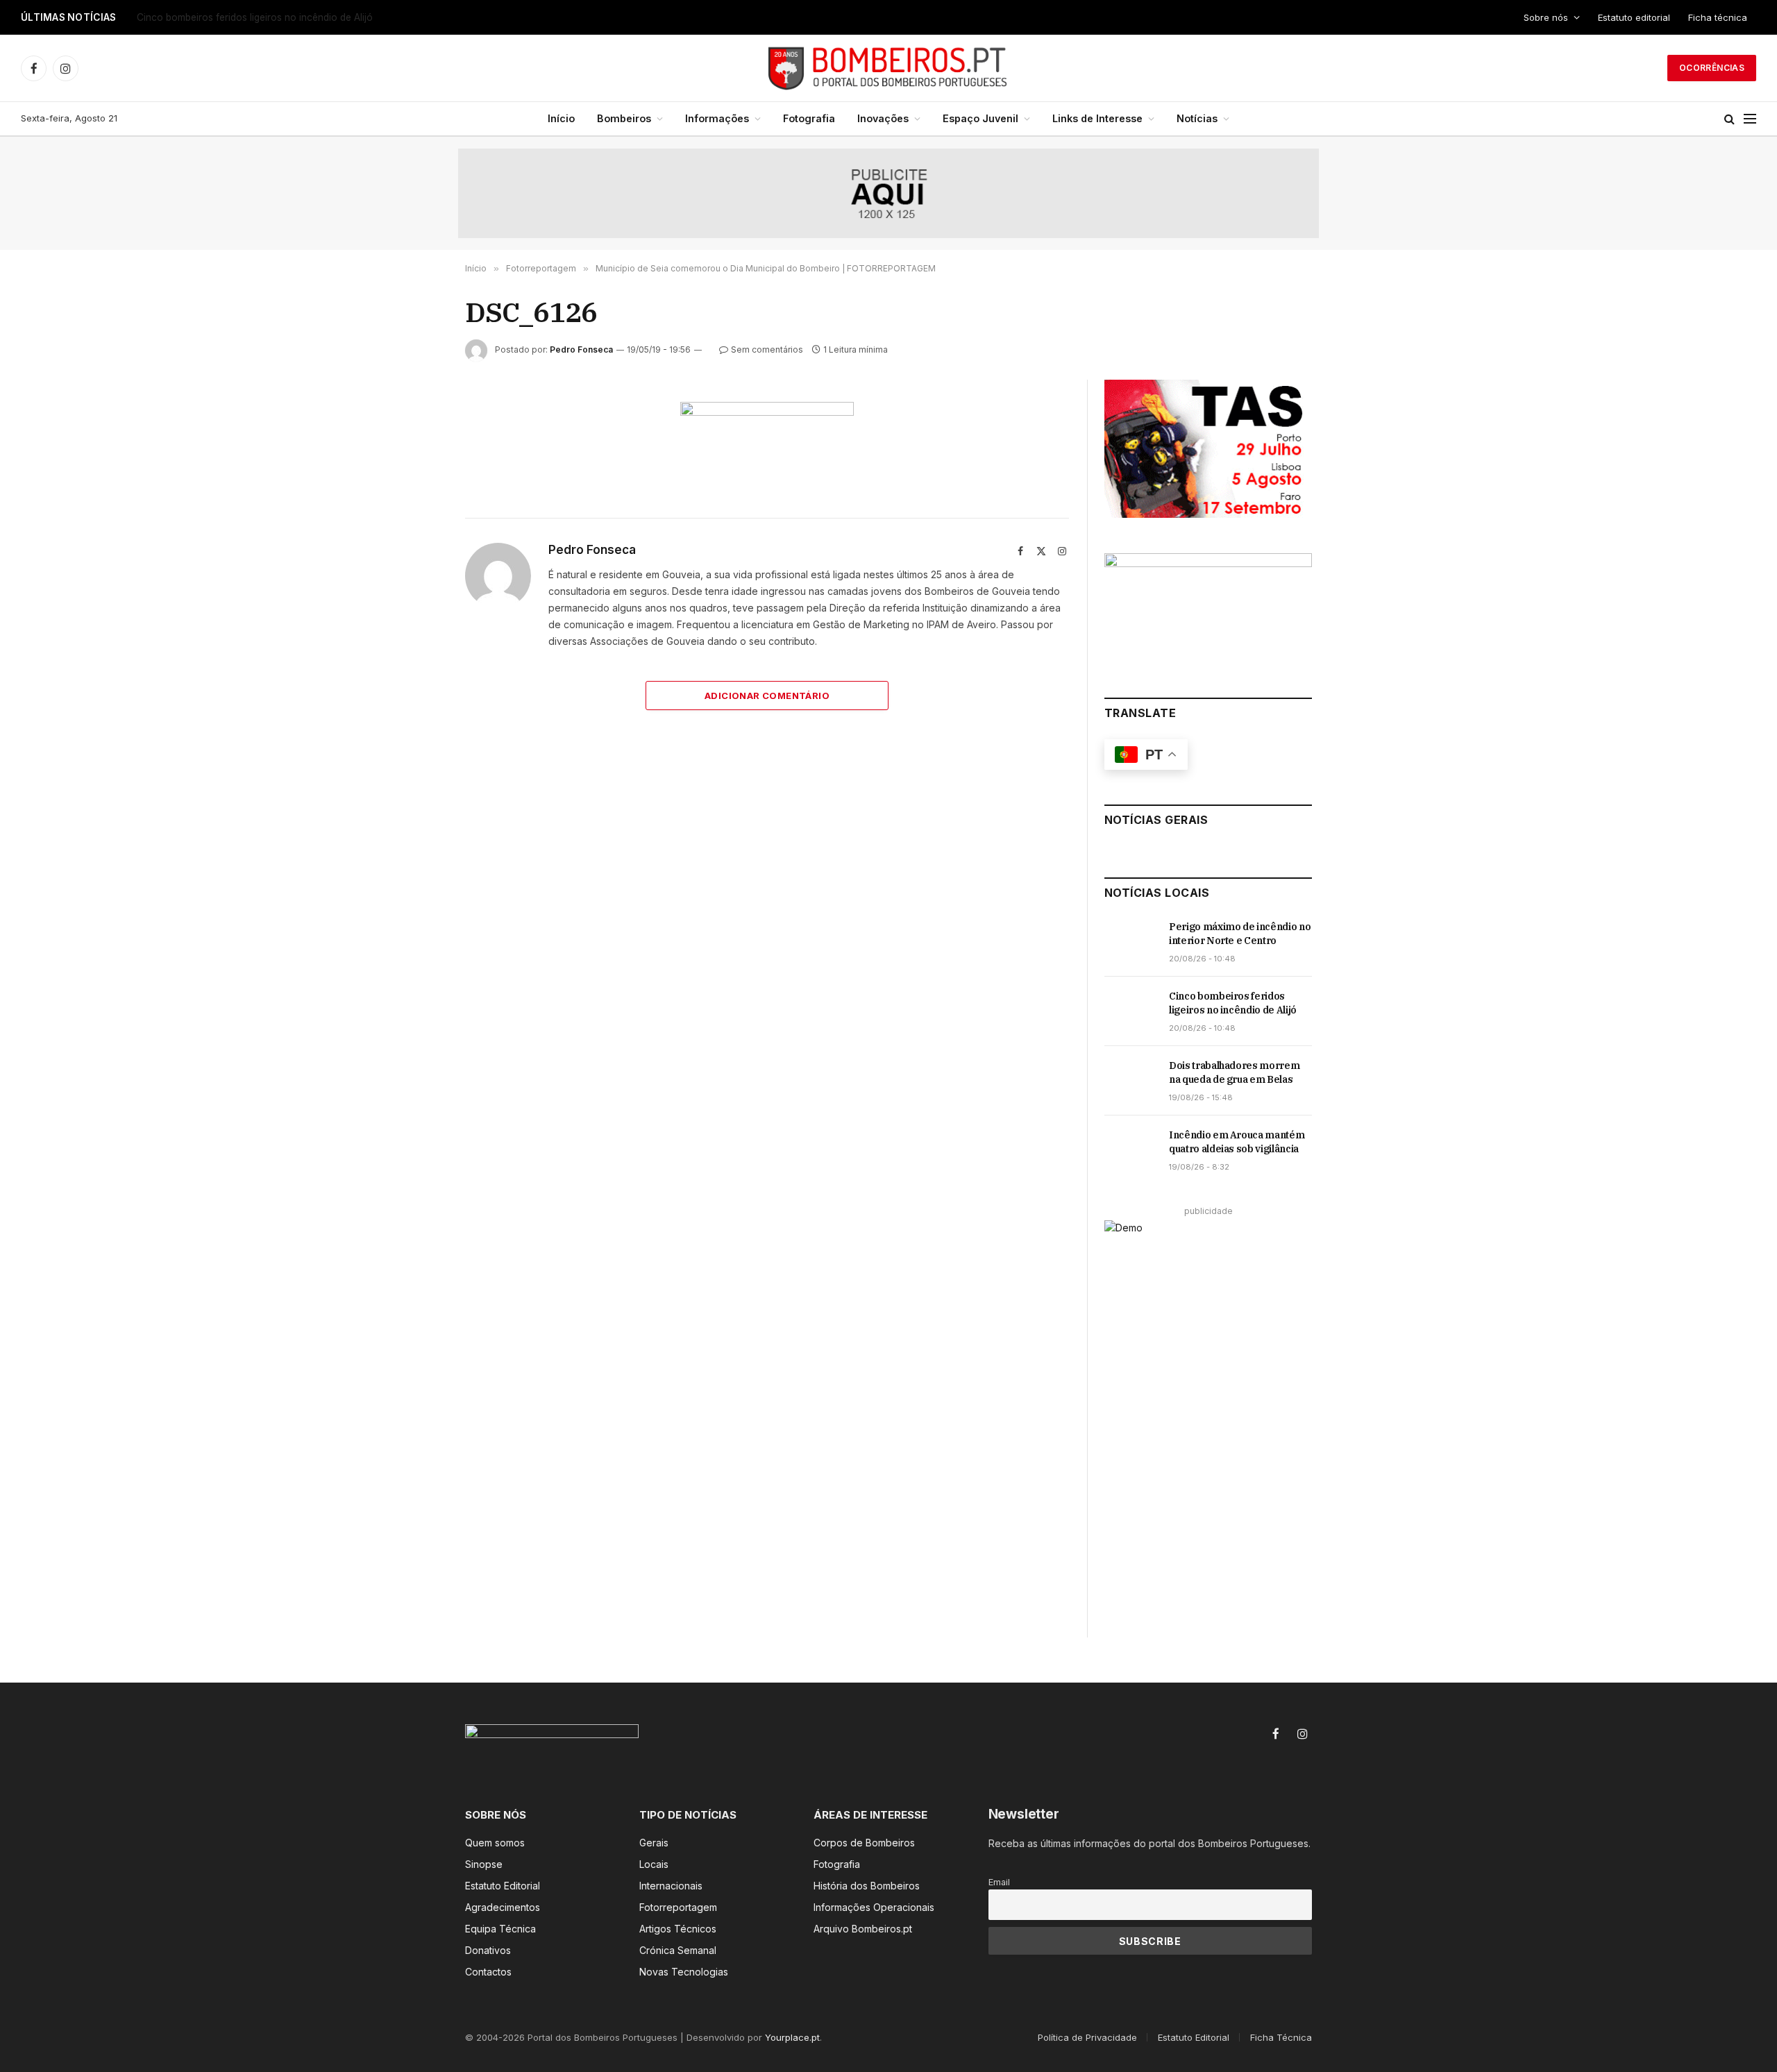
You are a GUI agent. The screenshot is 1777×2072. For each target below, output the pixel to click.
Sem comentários (767, 349)
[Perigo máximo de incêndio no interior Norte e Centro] (1130, 942)
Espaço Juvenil (980, 118)
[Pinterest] (416, 542)
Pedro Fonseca (581, 349)
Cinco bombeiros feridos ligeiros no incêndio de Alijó (255, 17)
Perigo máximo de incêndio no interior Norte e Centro (1240, 934)
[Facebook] (416, 446)
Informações (717, 118)
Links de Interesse (1097, 118)
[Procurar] (1729, 119)
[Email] (416, 574)
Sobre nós (1546, 17)
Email (999, 1882)
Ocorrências (1712, 68)
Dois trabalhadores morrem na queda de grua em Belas (1234, 1072)
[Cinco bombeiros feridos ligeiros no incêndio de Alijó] (1130, 1011)
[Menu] (1750, 119)
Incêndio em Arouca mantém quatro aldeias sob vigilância (1237, 1142)
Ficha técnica (1718, 17)
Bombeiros (624, 118)
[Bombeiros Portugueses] (888, 68)
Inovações (883, 118)
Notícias (1197, 118)
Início (561, 118)
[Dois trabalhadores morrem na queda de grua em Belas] (1130, 1081)
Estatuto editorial (1634, 17)
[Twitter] (416, 478)
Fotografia (809, 118)
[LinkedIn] (416, 510)
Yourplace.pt (792, 2037)
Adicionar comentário (767, 696)
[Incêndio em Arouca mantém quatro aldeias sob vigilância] (1130, 1150)
